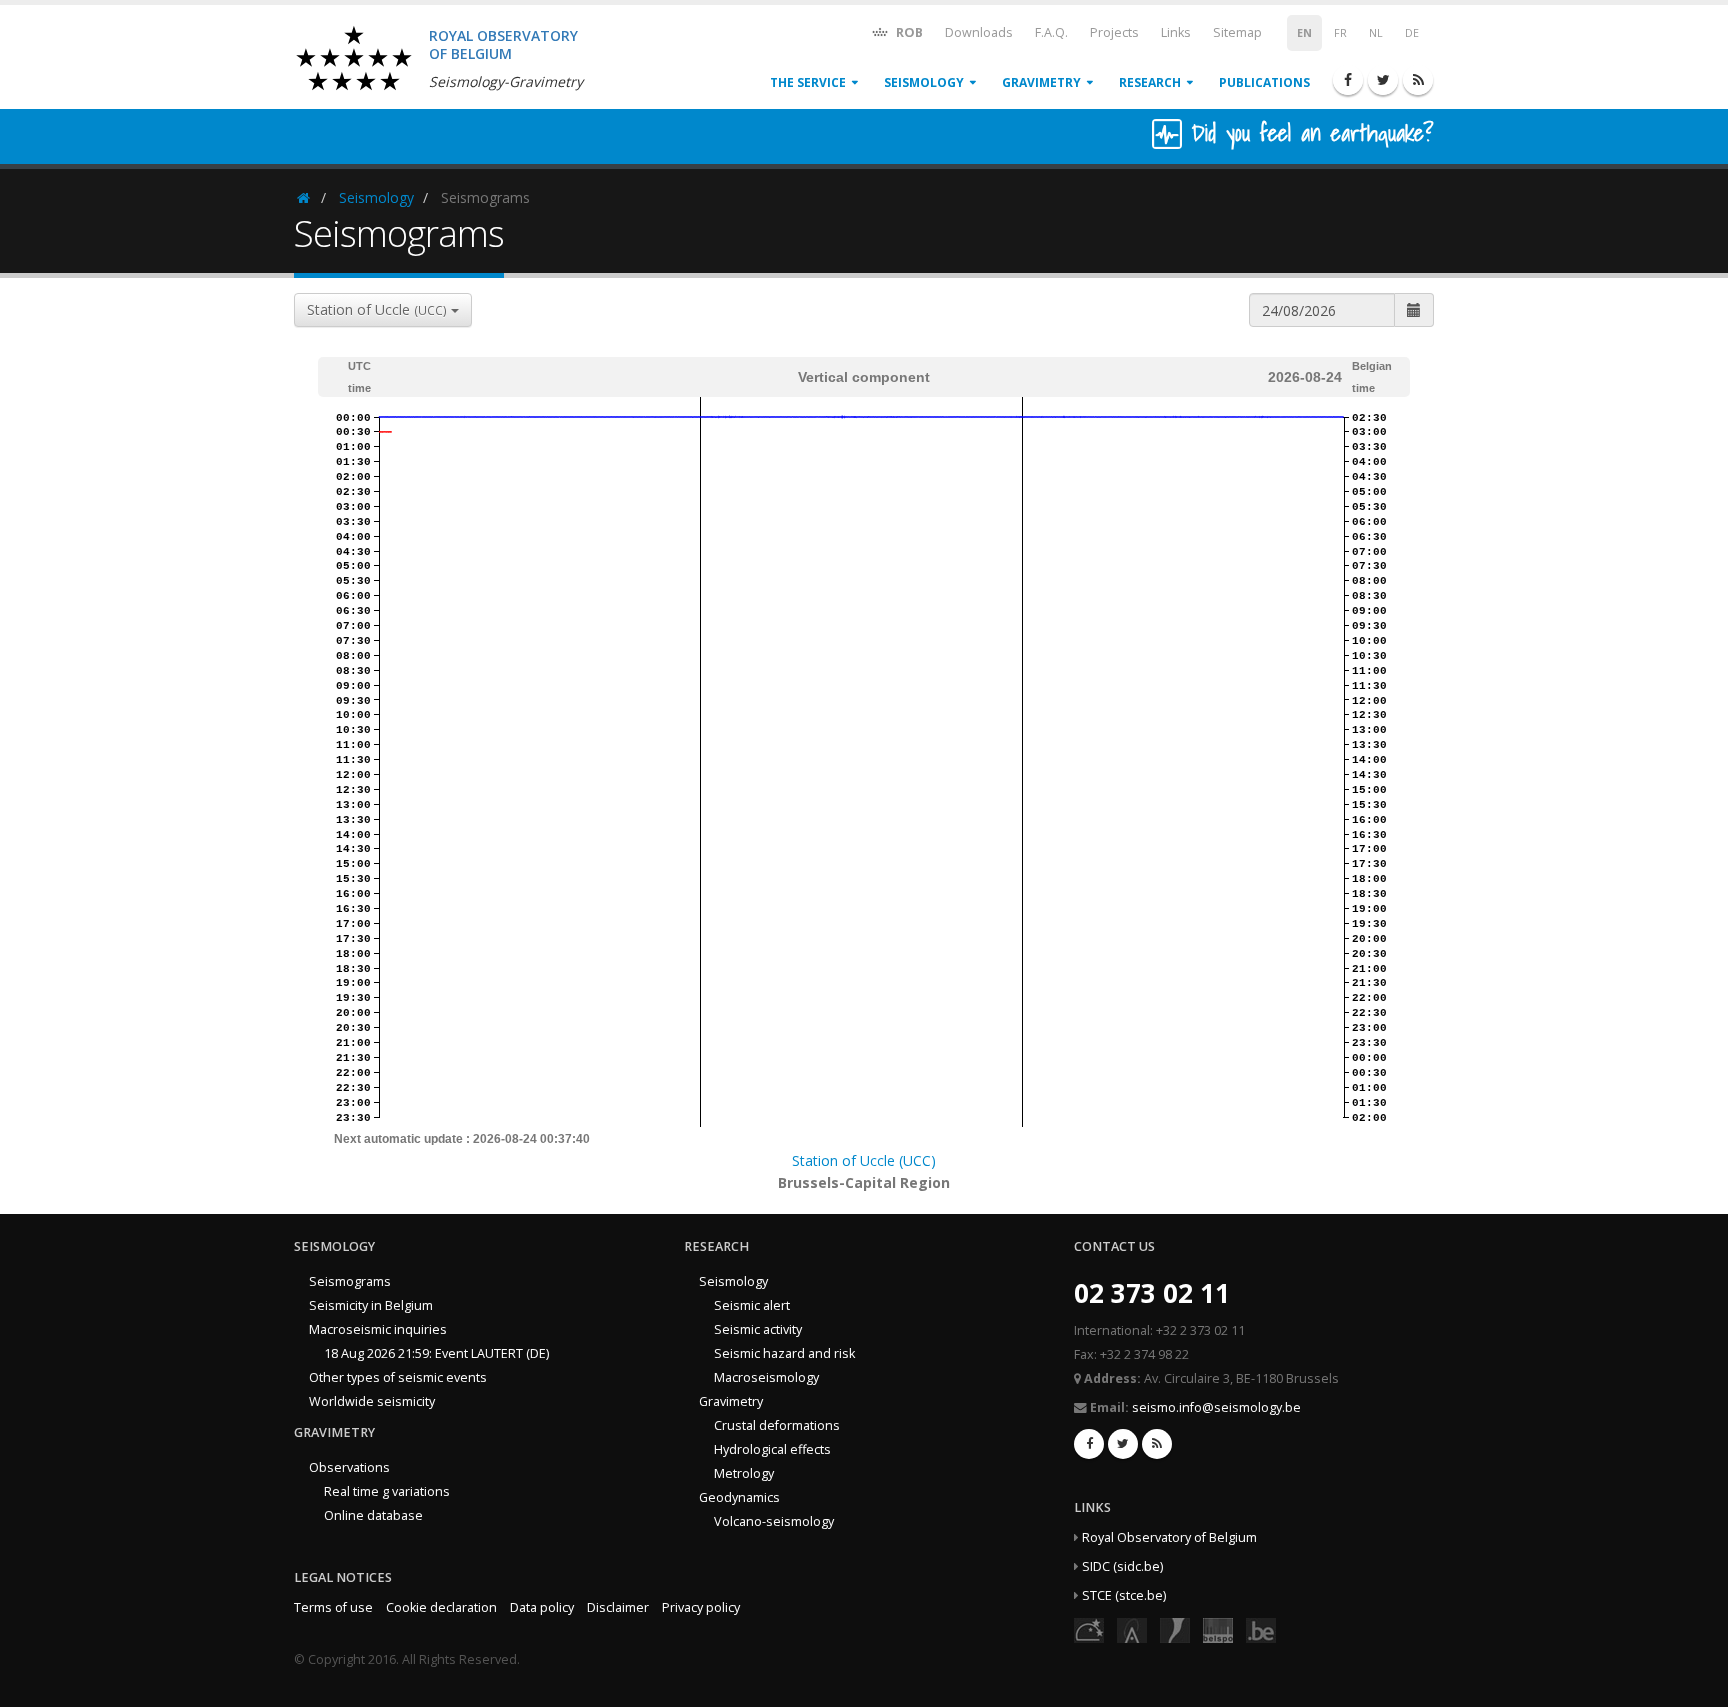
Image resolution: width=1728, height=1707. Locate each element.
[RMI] (1175, 1629)
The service (808, 82)
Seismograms (350, 1281)
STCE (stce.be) (1124, 1595)
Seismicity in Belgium (371, 1305)
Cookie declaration (441, 1607)
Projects (1114, 32)
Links (1176, 32)
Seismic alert (752, 1305)
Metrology (744, 1473)
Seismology (924, 82)
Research (1150, 82)
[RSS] (1418, 80)
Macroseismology (766, 1377)
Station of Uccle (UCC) (864, 1160)
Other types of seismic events (398, 1377)
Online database (373, 1515)
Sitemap (1237, 32)
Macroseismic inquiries (378, 1329)
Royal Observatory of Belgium (1169, 1537)
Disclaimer (618, 1607)
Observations (349, 1467)
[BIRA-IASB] (1132, 1629)
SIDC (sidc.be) (1122, 1566)
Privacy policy (701, 1607)
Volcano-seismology (774, 1521)
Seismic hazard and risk (784, 1353)
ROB (908, 32)
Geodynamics (739, 1497)
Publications (1264, 82)
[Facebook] (1348, 80)
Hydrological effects (772, 1449)
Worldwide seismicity (372, 1401)
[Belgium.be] (1261, 1629)
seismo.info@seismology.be (1216, 1407)
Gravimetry (1041, 82)
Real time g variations (387, 1491)
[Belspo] (1218, 1629)
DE (1412, 33)
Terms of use (333, 1607)
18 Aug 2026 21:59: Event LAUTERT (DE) (436, 1353)
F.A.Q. (1051, 32)
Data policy (542, 1607)
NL (1376, 33)
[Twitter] (1383, 80)
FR (1340, 33)
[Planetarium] (1089, 1629)
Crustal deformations (777, 1425)
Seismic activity (758, 1329)
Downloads (979, 32)
